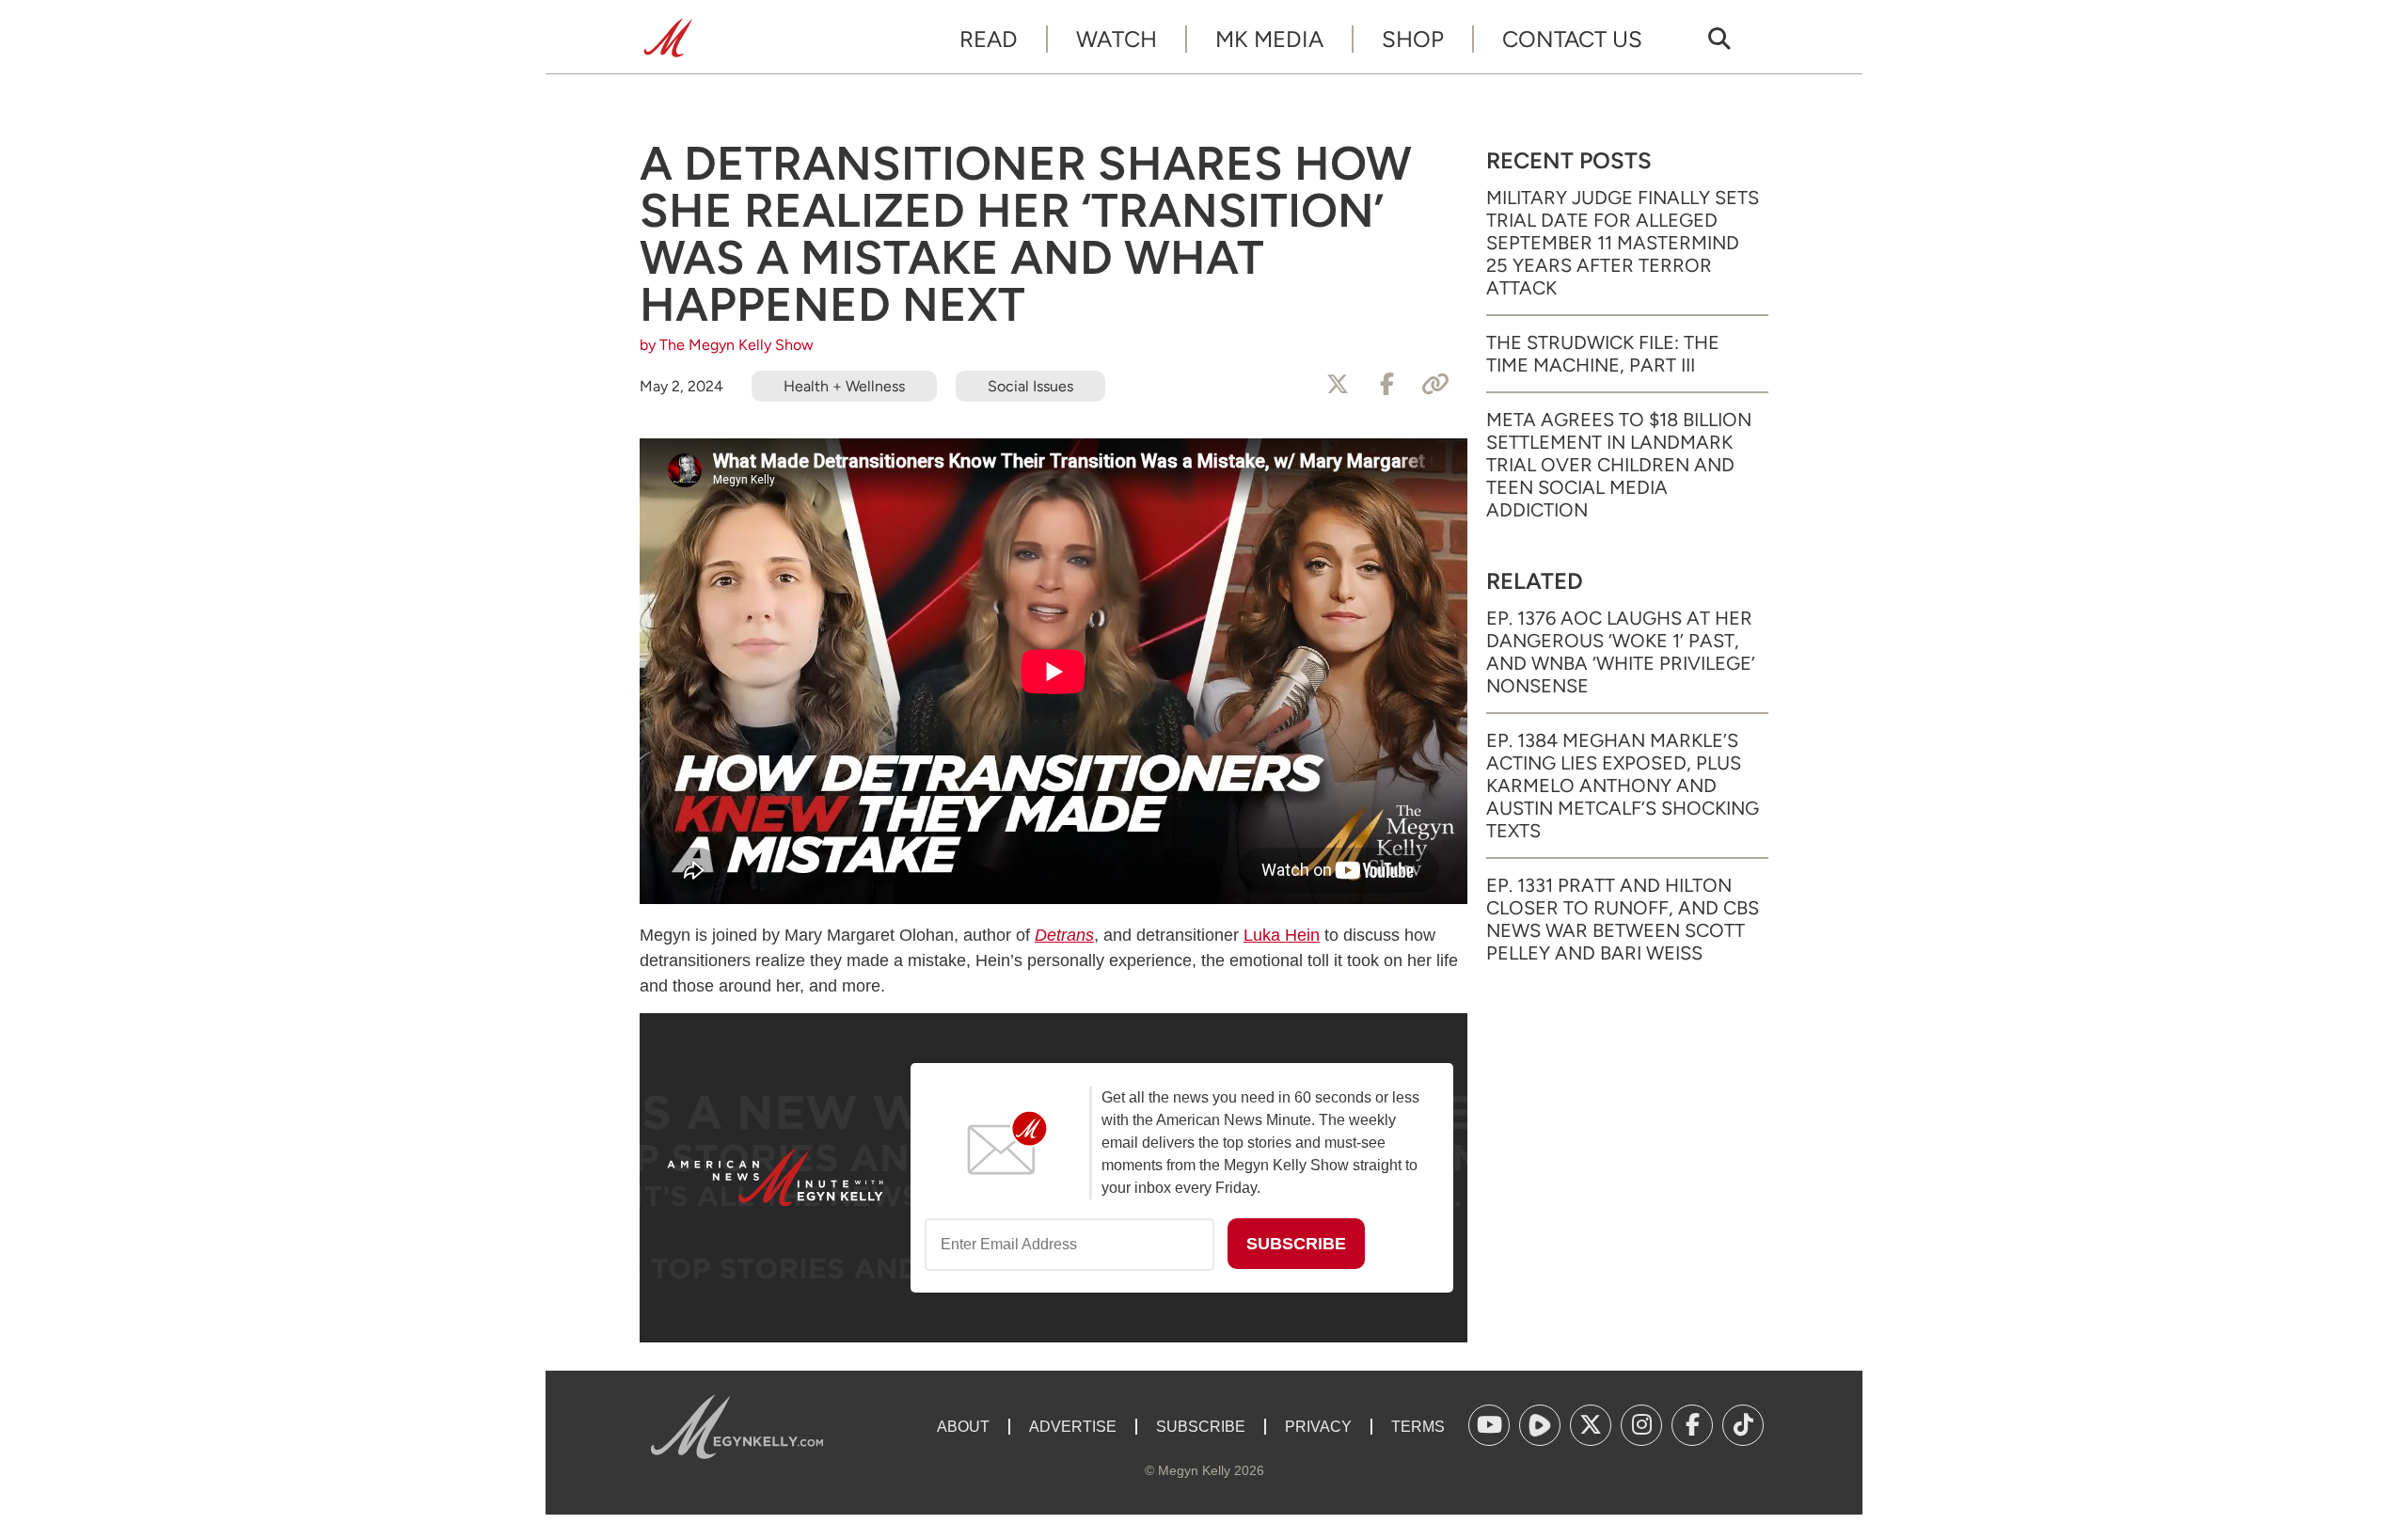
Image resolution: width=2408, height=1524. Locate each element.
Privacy (1318, 1427)
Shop (1413, 39)
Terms (1418, 1427)
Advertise (1073, 1427)
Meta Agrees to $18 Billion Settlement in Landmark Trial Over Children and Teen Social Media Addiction (1619, 465)
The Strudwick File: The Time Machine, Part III (1603, 354)
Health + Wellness (844, 386)
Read (989, 39)
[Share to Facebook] (1386, 385)
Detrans (1064, 935)
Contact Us (1572, 39)
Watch (1117, 39)
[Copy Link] (1435, 385)
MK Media (1269, 39)
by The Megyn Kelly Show (727, 345)
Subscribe (1201, 1427)
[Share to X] (1338, 385)
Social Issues (1030, 386)
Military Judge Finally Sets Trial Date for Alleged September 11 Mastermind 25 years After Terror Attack (1623, 243)
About (963, 1427)
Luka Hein (1282, 935)
